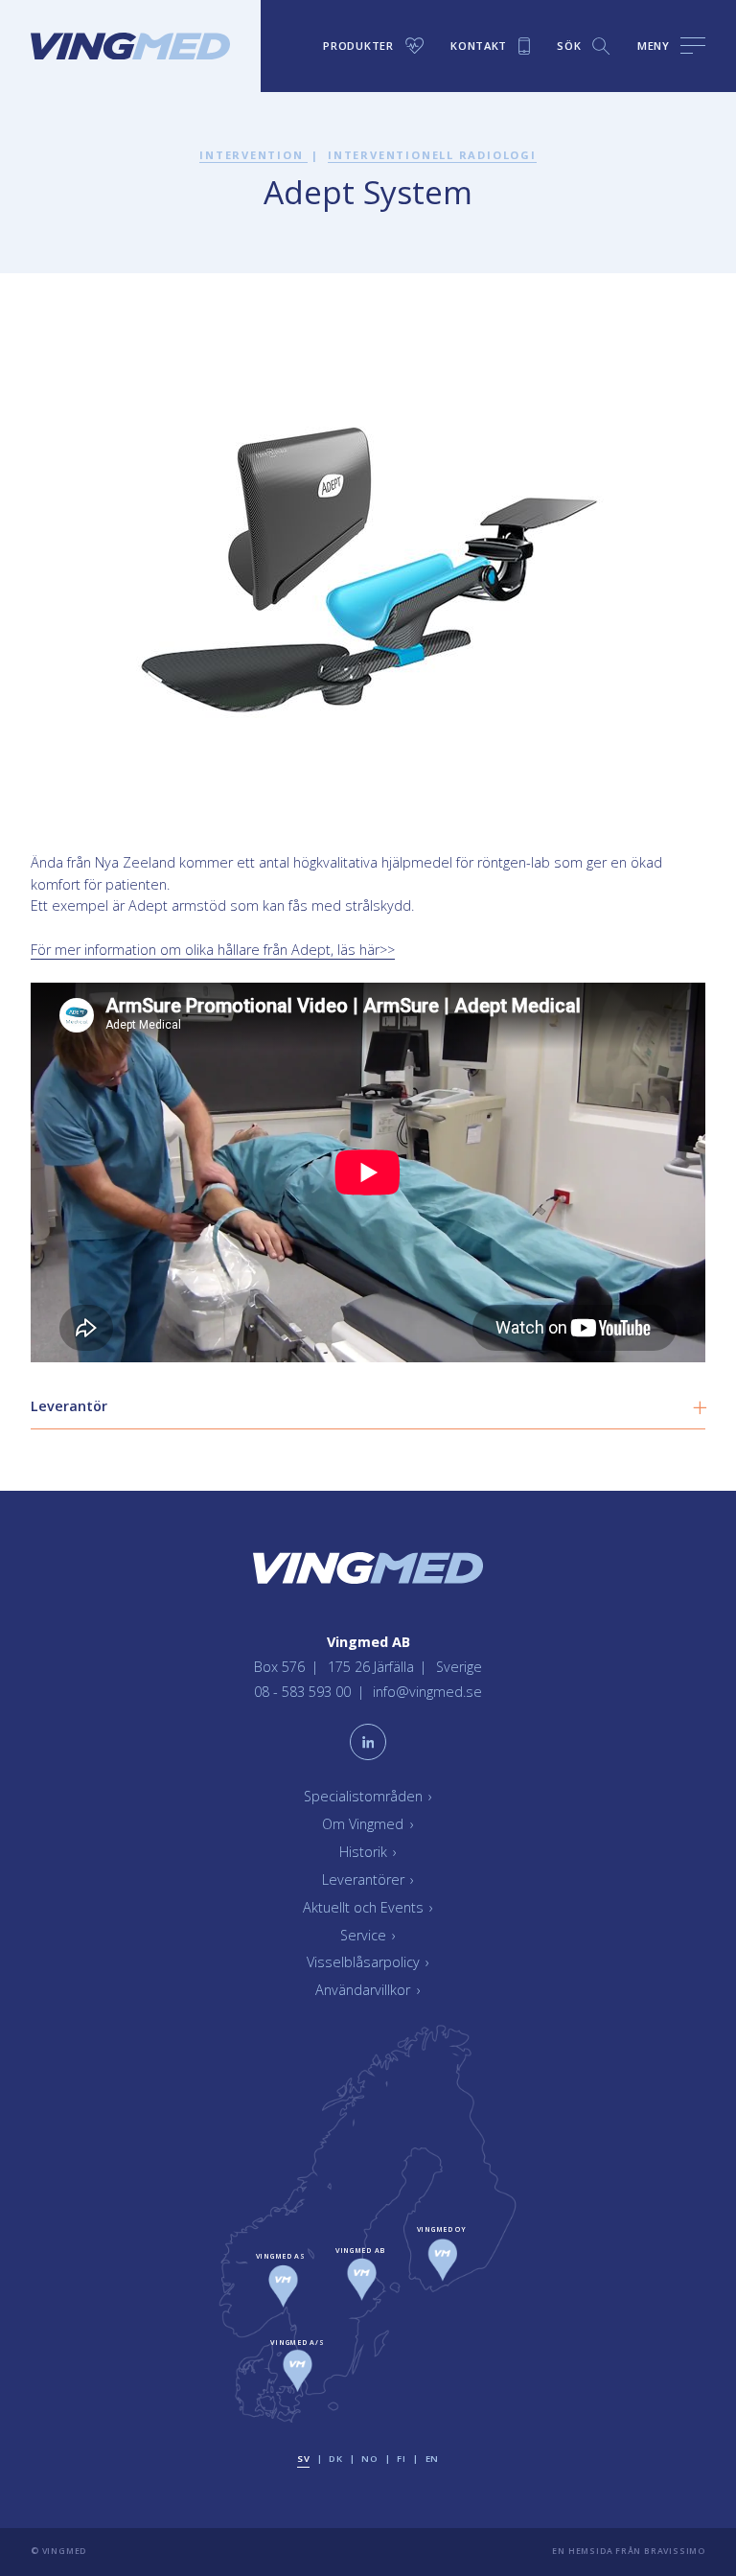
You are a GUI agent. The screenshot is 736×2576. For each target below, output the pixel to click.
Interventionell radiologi (432, 155)
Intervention (253, 155)
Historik (368, 1852)
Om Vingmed (368, 1824)
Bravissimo (675, 2551)
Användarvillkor (368, 1990)
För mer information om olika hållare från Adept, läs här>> (213, 950)
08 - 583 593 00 (304, 1692)
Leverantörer (368, 1880)
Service (368, 1935)
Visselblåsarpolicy (368, 1962)
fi (401, 2459)
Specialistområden (368, 1796)
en (432, 2459)
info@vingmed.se (427, 1692)
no (369, 2459)
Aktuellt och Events (368, 1907)
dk (335, 2459)
